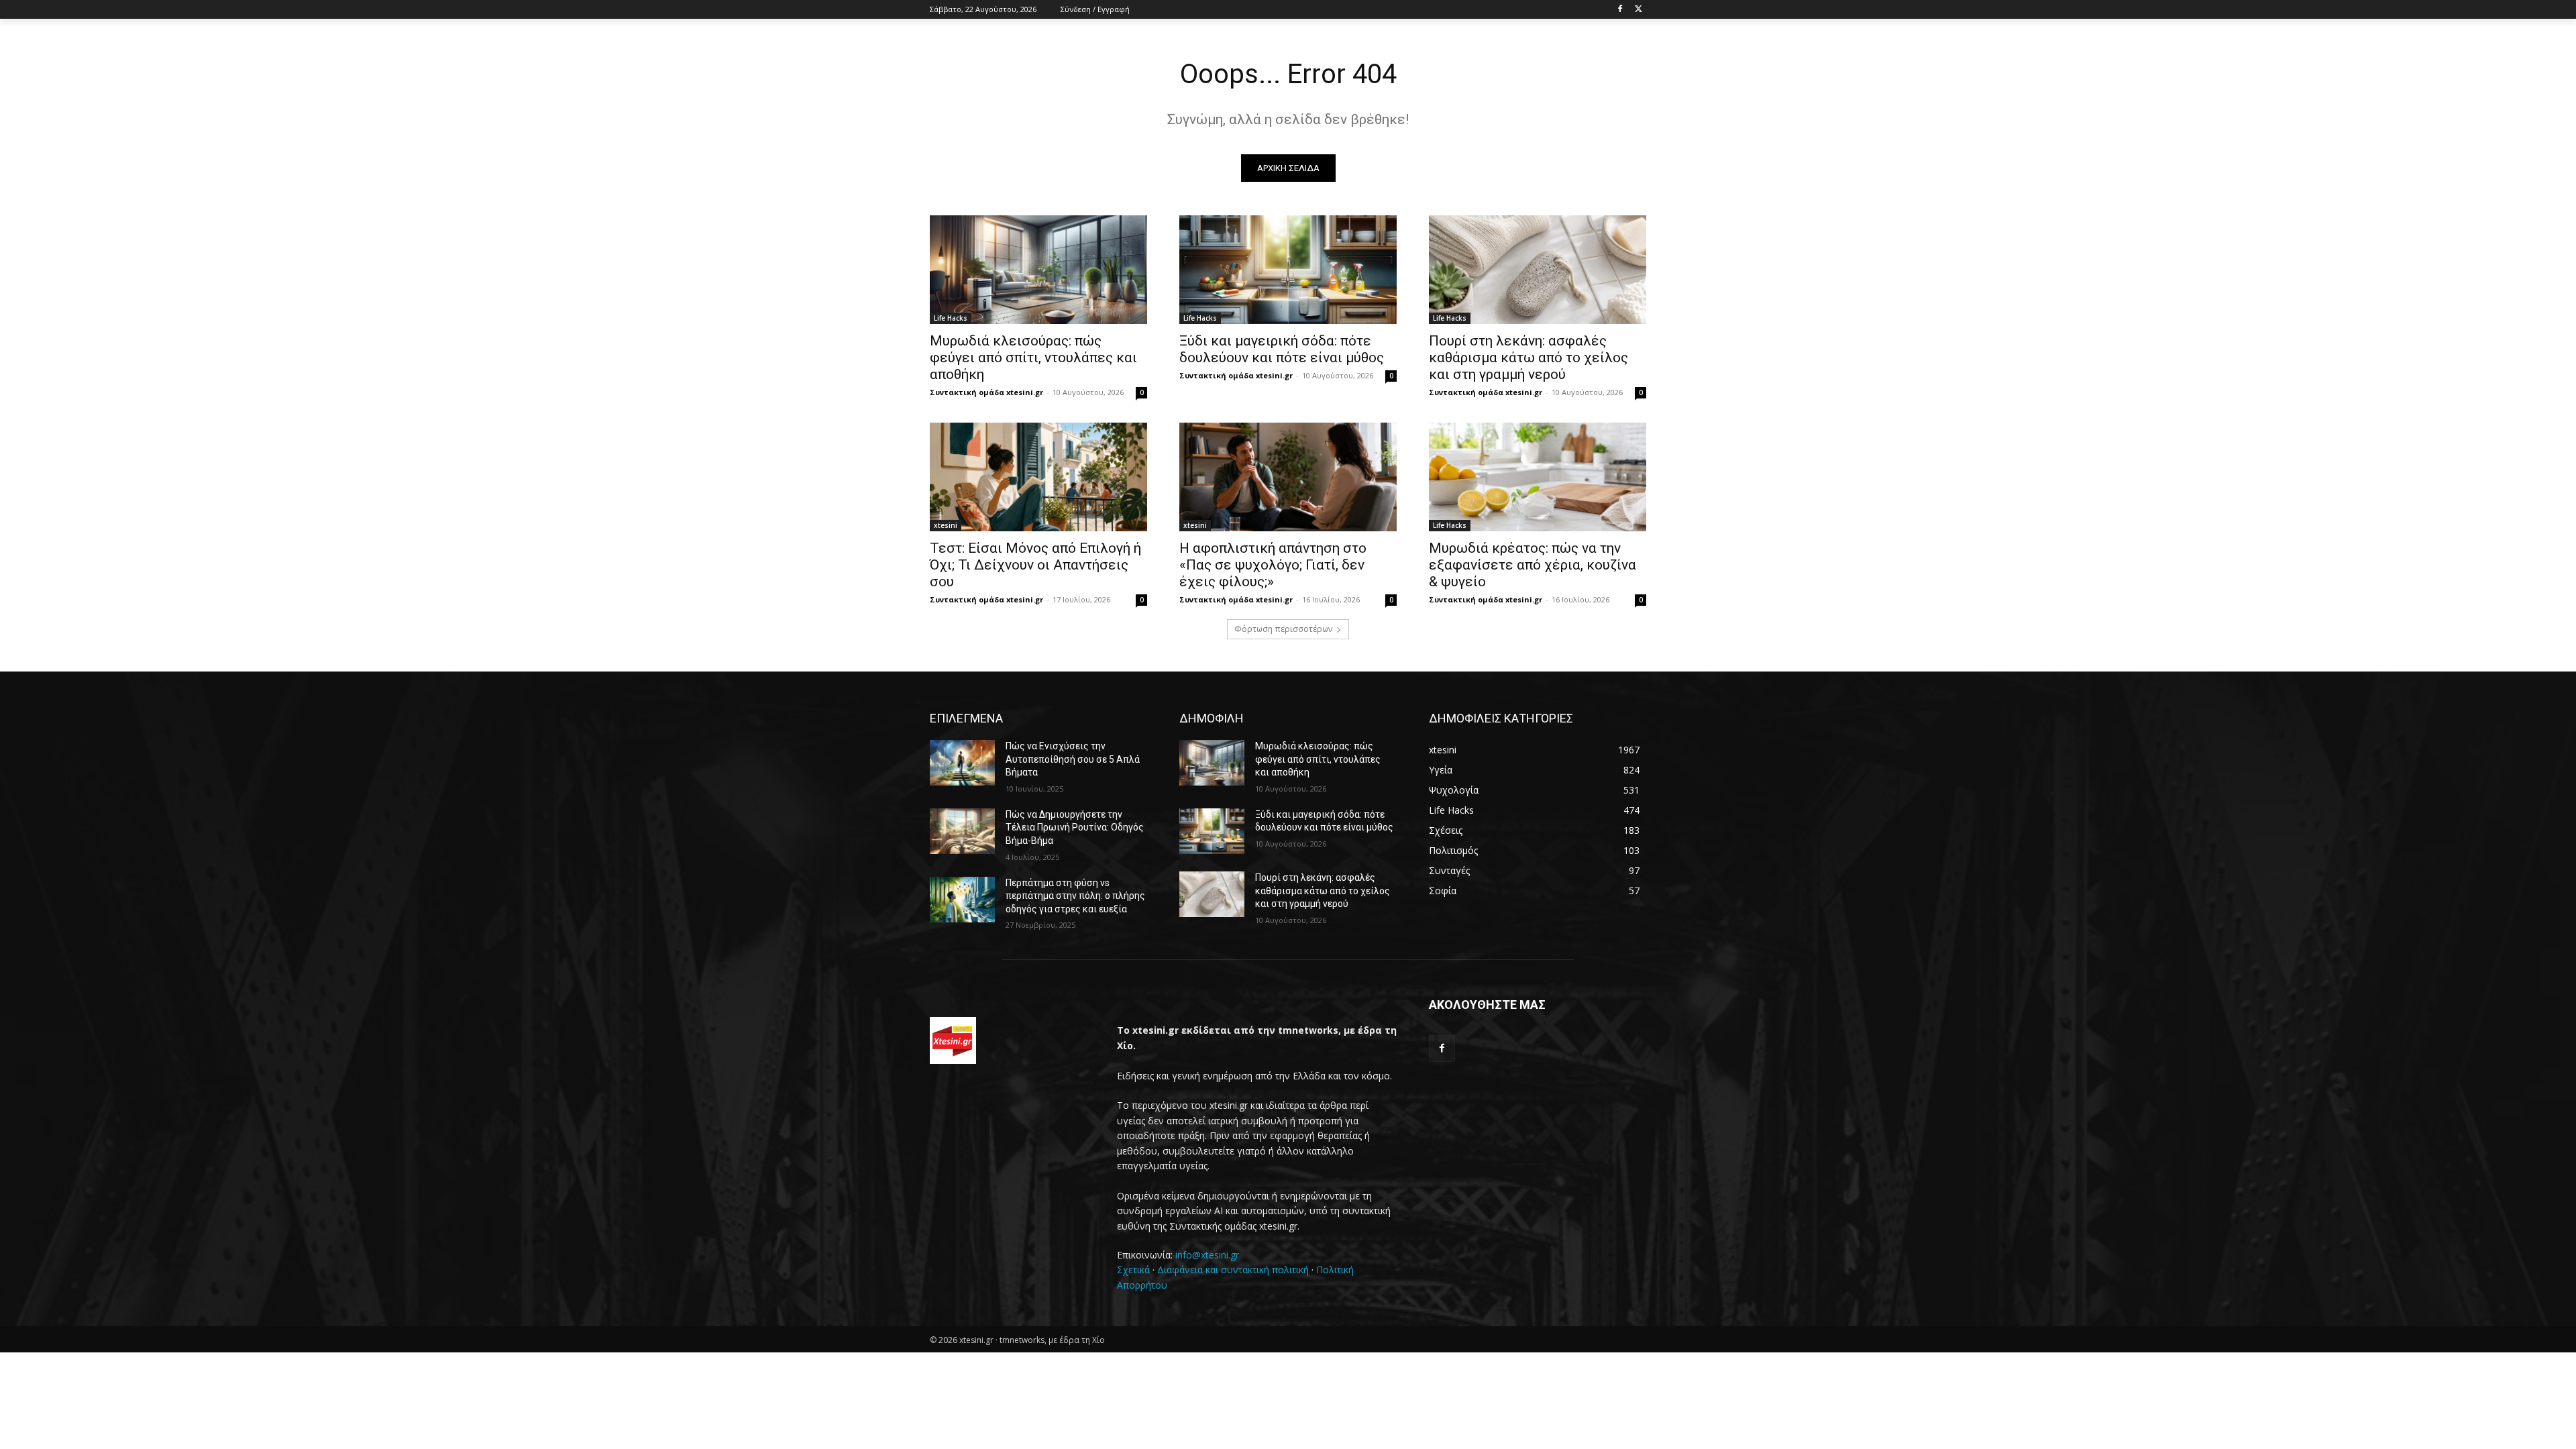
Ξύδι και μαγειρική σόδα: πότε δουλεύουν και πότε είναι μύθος (1282, 349)
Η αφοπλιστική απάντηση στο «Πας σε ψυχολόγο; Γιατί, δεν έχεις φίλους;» (1273, 565)
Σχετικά (1133, 1270)
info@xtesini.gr (1207, 1255)
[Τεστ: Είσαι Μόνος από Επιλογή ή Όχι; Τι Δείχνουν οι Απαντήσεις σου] (1038, 477)
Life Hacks (951, 318)
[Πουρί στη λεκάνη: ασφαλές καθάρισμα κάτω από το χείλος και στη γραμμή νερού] (1538, 270)
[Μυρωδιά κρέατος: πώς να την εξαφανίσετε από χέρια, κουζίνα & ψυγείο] (1538, 477)
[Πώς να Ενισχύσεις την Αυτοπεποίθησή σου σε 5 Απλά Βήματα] (962, 763)
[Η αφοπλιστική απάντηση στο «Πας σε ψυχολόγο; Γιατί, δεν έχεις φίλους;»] (1288, 477)
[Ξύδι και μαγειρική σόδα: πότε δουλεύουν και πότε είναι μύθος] (1288, 270)
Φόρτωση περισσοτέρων (1283, 629)
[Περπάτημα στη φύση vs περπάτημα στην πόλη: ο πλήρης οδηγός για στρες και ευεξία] (962, 900)
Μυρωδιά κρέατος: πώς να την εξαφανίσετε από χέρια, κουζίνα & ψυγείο (1533, 565)
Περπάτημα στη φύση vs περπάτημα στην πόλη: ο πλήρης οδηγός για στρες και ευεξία (1075, 896)
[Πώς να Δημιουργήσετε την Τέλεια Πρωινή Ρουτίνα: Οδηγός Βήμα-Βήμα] (962, 831)
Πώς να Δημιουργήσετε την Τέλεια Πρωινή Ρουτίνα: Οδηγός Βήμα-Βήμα (1075, 827)
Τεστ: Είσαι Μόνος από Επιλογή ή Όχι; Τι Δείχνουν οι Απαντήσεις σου (1035, 565)
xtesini (946, 525)
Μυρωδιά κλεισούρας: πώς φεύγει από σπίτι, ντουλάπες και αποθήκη (1033, 358)
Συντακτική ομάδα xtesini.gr (986, 392)
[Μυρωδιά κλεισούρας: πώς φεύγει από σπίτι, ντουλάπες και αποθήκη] (1038, 270)
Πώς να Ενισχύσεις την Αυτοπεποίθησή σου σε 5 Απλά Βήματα (1073, 759)
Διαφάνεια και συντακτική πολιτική (1233, 1270)
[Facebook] (1620, 10)
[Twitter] (1639, 10)
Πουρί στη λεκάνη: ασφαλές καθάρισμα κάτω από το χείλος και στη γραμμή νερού (1528, 358)
